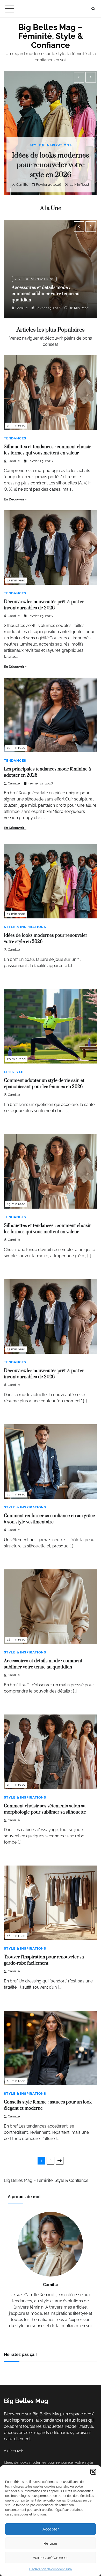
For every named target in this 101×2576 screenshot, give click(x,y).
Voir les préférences (51, 2558)
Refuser (51, 2543)
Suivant (60, 2161)
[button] (93, 2472)
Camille (22, 185)
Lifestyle (14, 1072)
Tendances (15, 438)
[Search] (93, 9)
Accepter (51, 2529)
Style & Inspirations (51, 145)
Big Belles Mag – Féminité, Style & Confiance (51, 36)
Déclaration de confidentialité (51, 2569)
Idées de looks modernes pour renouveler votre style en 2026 (51, 165)
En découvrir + (15, 499)
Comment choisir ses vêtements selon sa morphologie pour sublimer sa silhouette (50, 294)
